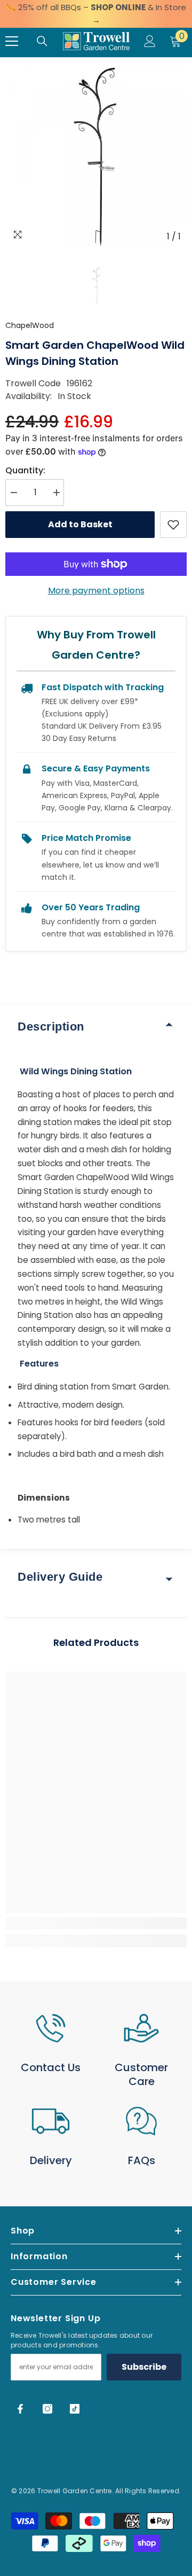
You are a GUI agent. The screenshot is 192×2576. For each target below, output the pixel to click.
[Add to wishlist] (173, 525)
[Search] (42, 41)
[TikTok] (75, 2409)
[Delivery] (51, 2121)
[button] (96, 286)
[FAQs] (141, 2121)
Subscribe (144, 2367)
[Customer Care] (141, 2028)
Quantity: (25, 470)
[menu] (12, 41)
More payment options (96, 591)
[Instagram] (47, 2409)
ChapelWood (30, 325)
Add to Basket (80, 524)
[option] (96, 156)
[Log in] (150, 41)
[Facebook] (20, 2409)
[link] (96, 1923)
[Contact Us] (51, 2028)
